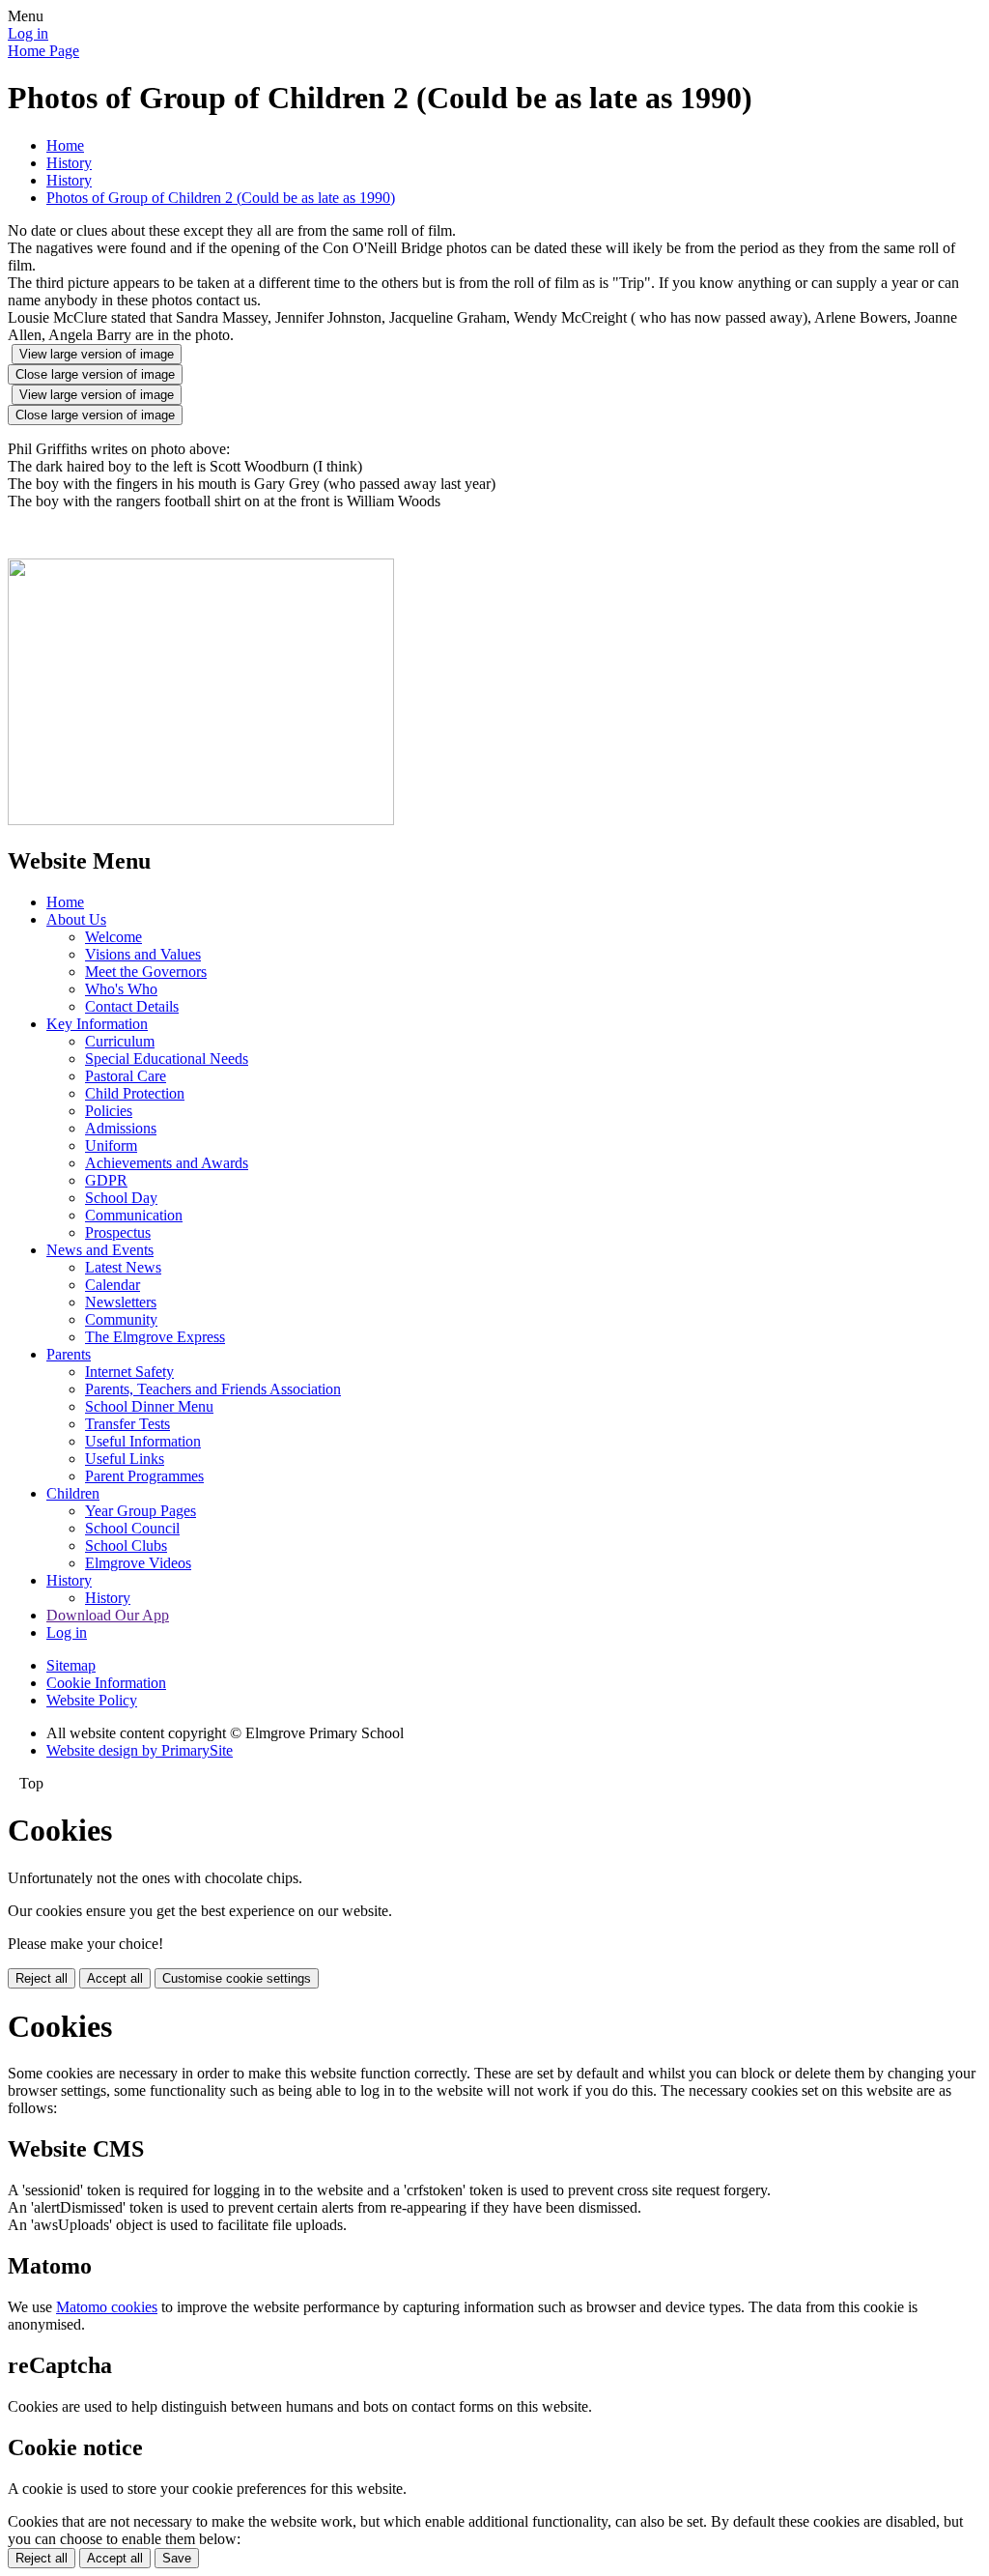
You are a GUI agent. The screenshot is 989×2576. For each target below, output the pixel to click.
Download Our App (108, 1615)
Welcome (113, 937)
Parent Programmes (144, 1476)
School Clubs (126, 1546)
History (69, 163)
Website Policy (92, 1700)
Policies (109, 1111)
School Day (121, 1198)
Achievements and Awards (167, 1163)
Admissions (121, 1128)
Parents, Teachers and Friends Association (213, 1389)
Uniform (111, 1145)
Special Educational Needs (167, 1059)
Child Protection (135, 1093)
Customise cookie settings (237, 1978)
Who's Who (121, 989)
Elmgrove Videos (138, 1563)
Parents (69, 1354)
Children (73, 1493)
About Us (76, 919)
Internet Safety (129, 1372)
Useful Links (125, 1459)
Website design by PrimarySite (140, 1750)
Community (121, 1319)
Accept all (115, 1978)
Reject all (42, 1978)
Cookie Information (106, 1683)
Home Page (43, 51)
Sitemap (71, 1665)
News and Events (100, 1250)
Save (177, 2558)
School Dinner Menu (149, 1406)
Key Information (97, 1024)
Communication (134, 1215)
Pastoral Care (126, 1076)
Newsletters (121, 1302)
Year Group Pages (141, 1511)
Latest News (123, 1267)
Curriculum (120, 1041)
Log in (28, 33)
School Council (132, 1528)
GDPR (106, 1180)
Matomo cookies (107, 2307)
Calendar (113, 1285)
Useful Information (143, 1441)
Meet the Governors (146, 972)
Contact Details (132, 1006)
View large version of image (97, 354)
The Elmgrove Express (155, 1337)
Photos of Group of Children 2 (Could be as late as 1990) (221, 198)
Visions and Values (143, 954)
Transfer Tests (127, 1424)
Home (65, 145)
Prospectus (118, 1232)
